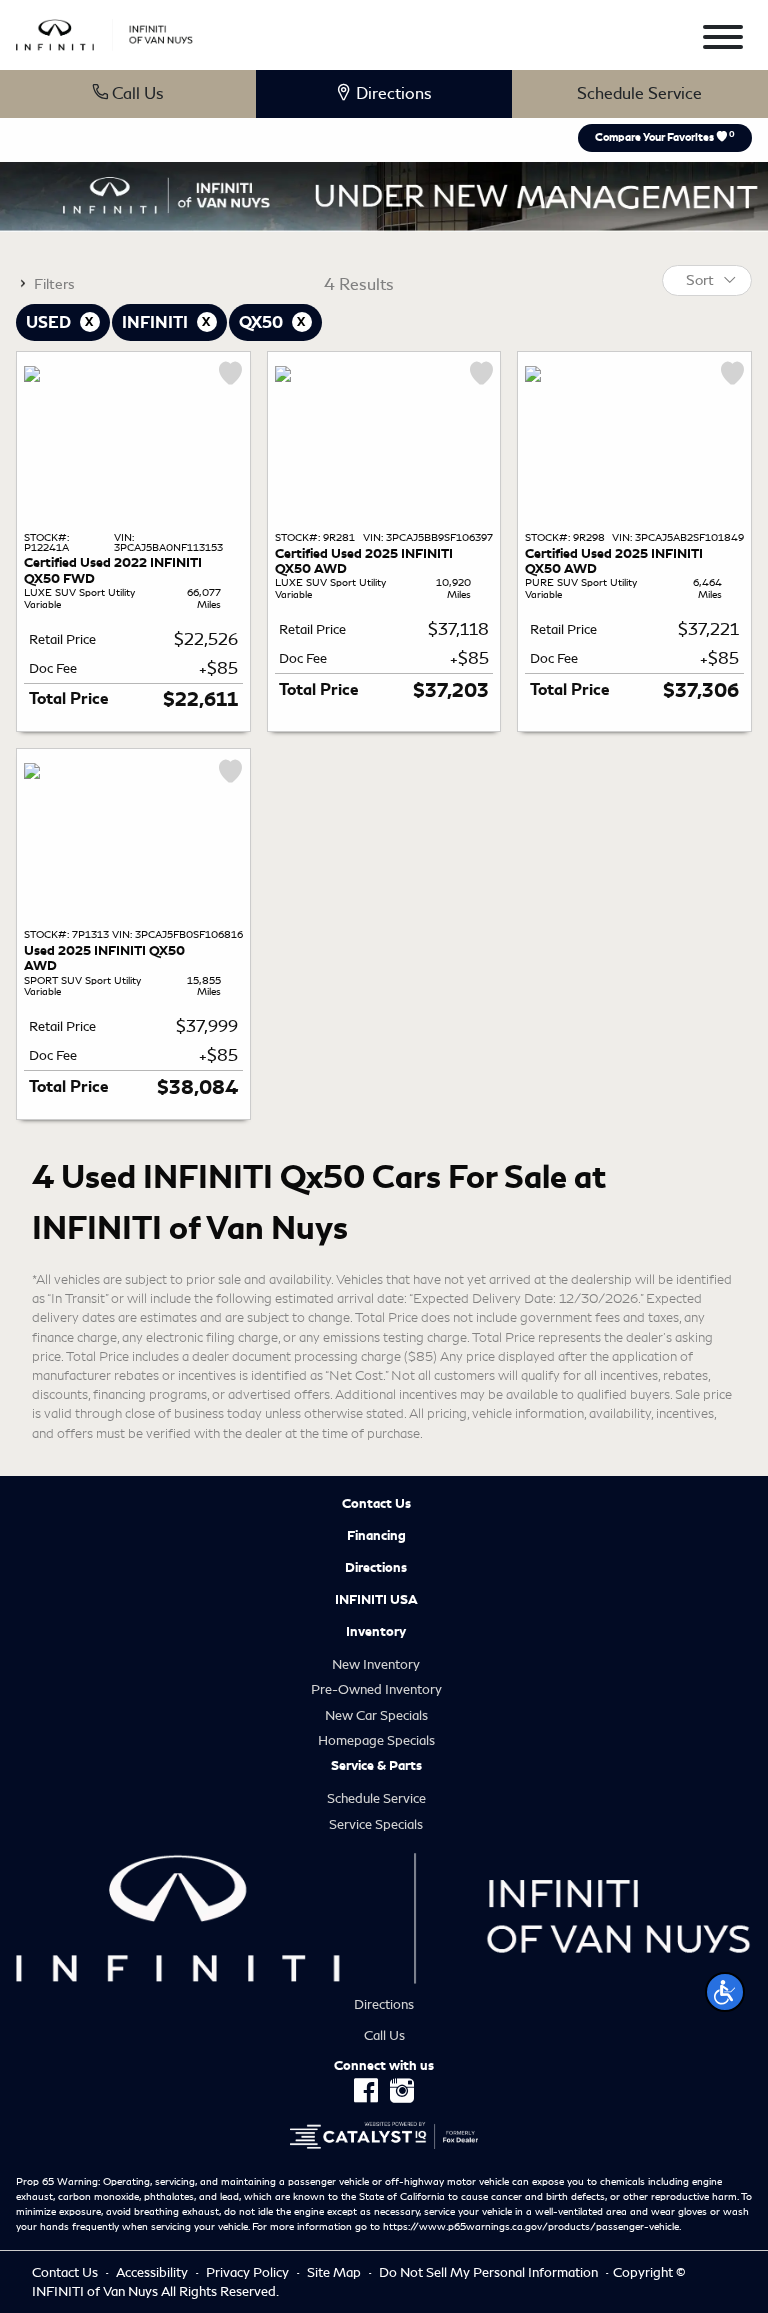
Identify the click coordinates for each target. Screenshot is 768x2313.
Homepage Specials (376, 1740)
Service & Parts (376, 1766)
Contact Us (376, 1504)
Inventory (376, 1632)
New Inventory (376, 1664)
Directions (376, 1568)
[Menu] (723, 40)
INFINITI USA (376, 1600)
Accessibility (153, 2272)
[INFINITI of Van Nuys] (104, 31)
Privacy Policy (249, 2272)
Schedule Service (639, 93)
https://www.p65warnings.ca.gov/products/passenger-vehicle (531, 2227)
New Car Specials (376, 1715)
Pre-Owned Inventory (376, 1689)
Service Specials (376, 1824)
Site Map (335, 2272)
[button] (725, 1992)
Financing (376, 1536)
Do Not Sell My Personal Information (490, 2272)
